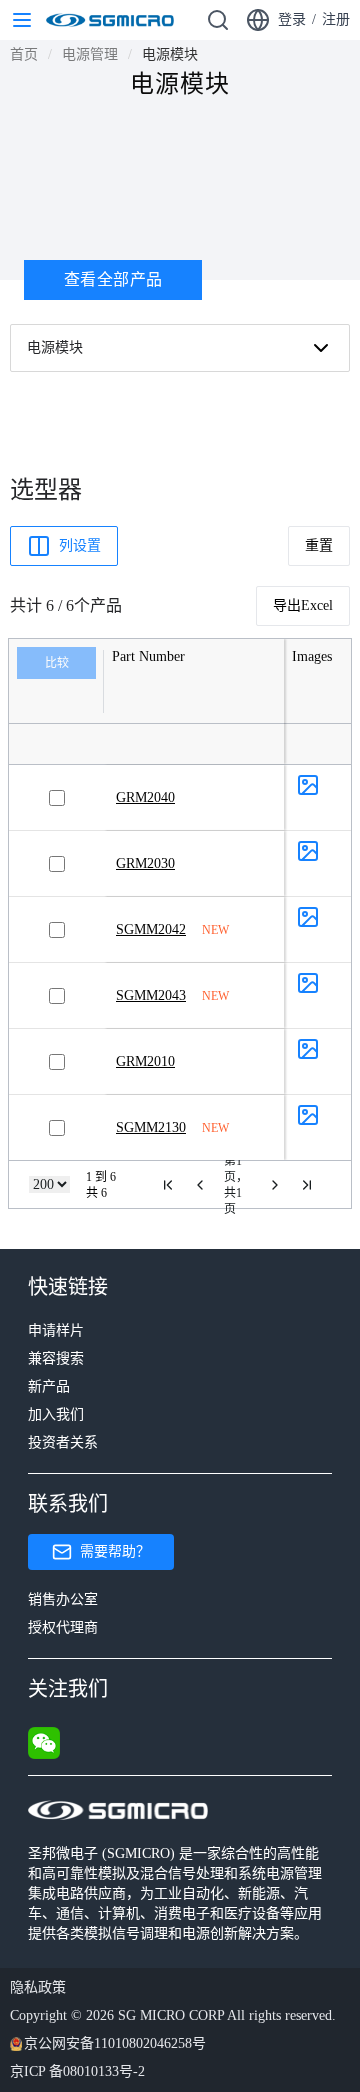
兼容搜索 (56, 1358)
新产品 (49, 1386)
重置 (319, 545)
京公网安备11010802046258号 (115, 2043)
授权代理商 (63, 1627)
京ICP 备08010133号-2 (77, 2071)
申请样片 (56, 1330)
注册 (336, 19)
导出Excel (303, 605)
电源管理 (90, 54)
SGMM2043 (151, 995)
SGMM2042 (151, 929)
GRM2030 (145, 863)
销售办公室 (63, 1599)
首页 (24, 54)
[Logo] (110, 20)
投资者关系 (63, 1442)
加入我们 (56, 1414)
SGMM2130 (151, 1127)
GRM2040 (145, 797)
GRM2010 (145, 1061)
